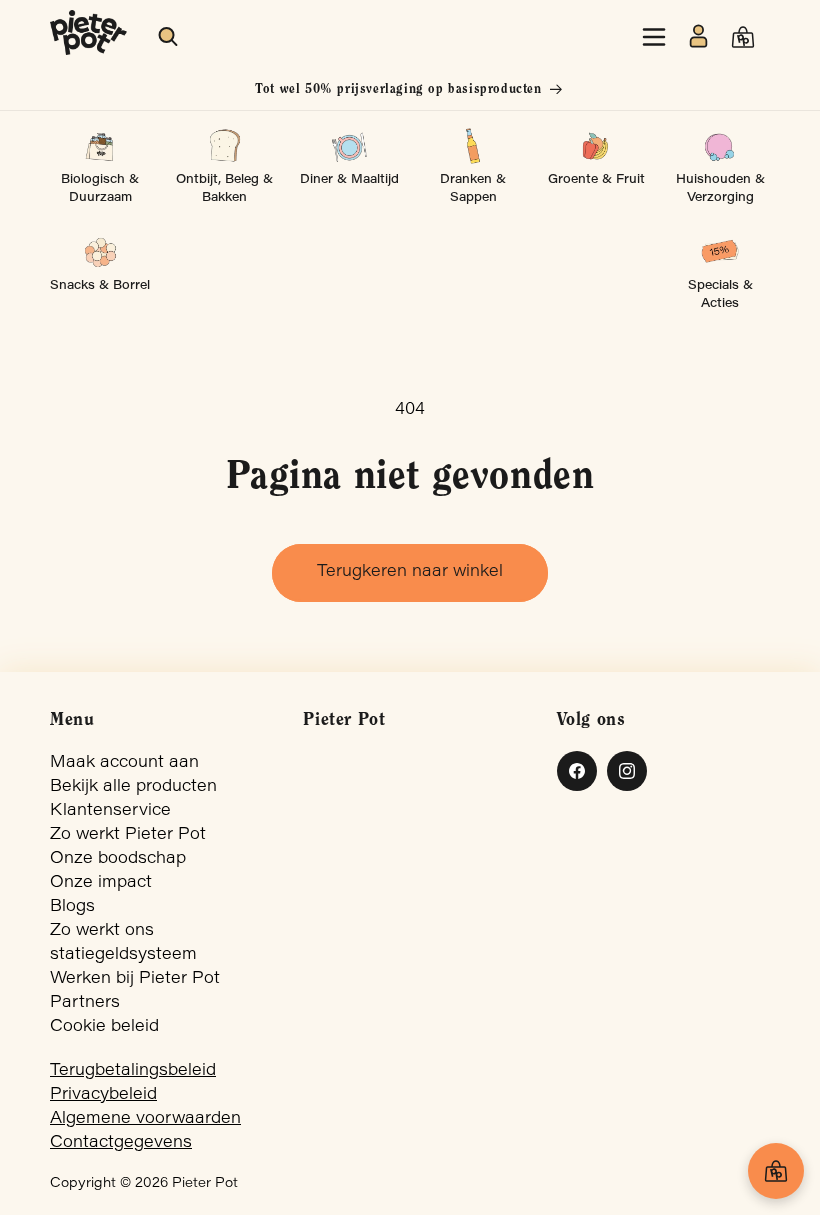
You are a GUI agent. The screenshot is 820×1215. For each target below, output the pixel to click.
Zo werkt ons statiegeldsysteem (123, 943)
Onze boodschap (118, 859)
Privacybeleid (103, 1095)
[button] (169, 37)
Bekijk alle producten (133, 787)
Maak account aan (124, 763)
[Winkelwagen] (776, 1171)
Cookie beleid (104, 1027)
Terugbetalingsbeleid (133, 1071)
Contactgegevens (121, 1143)
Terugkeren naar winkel (410, 572)
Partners (85, 1003)
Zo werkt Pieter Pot (128, 835)
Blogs (72, 907)
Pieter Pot (205, 1184)
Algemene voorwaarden (145, 1119)
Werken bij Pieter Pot (135, 979)
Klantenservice (110, 811)
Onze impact (101, 883)
